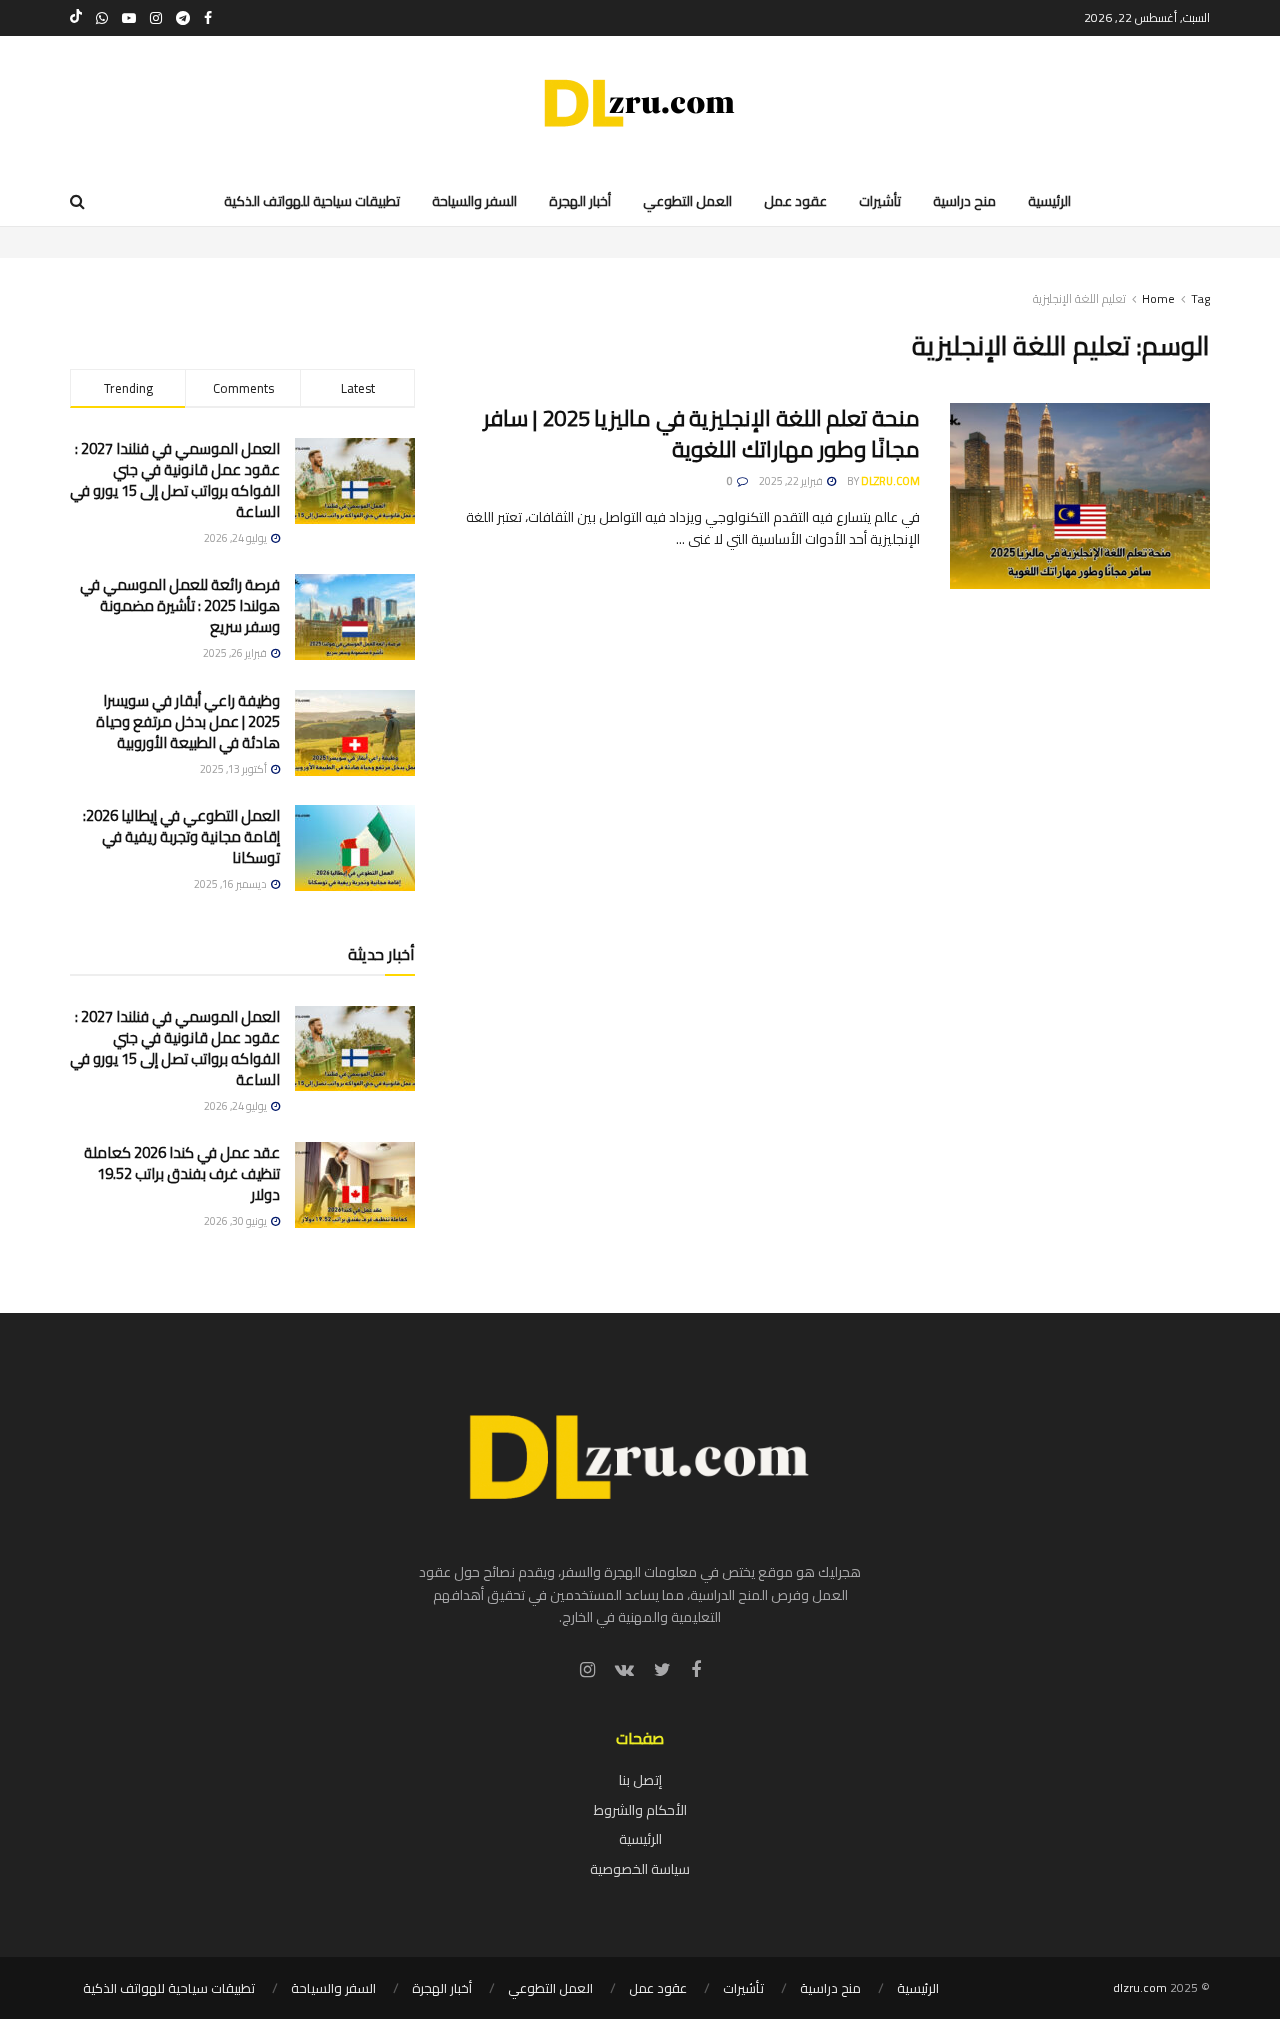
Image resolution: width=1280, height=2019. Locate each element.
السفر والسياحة (333, 1988)
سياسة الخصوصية (640, 1869)
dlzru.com (890, 481)
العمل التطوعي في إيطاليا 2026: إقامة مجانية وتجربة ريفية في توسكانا (181, 836)
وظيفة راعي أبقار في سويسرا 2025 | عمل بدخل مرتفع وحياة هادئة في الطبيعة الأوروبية (188, 721)
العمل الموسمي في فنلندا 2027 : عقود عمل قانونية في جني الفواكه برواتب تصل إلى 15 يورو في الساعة (175, 480)
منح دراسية (830, 1988)
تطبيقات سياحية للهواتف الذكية (169, 1988)
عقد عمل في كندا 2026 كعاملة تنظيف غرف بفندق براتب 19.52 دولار (182, 1173)
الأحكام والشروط (640, 1810)
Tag (1200, 298)
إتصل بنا (640, 1780)
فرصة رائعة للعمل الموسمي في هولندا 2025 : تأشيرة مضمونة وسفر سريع (180, 605)
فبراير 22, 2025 (792, 481)
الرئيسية (640, 1839)
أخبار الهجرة (442, 1988)
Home (1158, 298)
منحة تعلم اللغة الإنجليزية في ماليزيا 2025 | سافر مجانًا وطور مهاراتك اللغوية (702, 433)
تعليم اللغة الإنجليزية (1079, 298)
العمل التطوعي (550, 1988)
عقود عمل (658, 1988)
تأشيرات (743, 1988)
